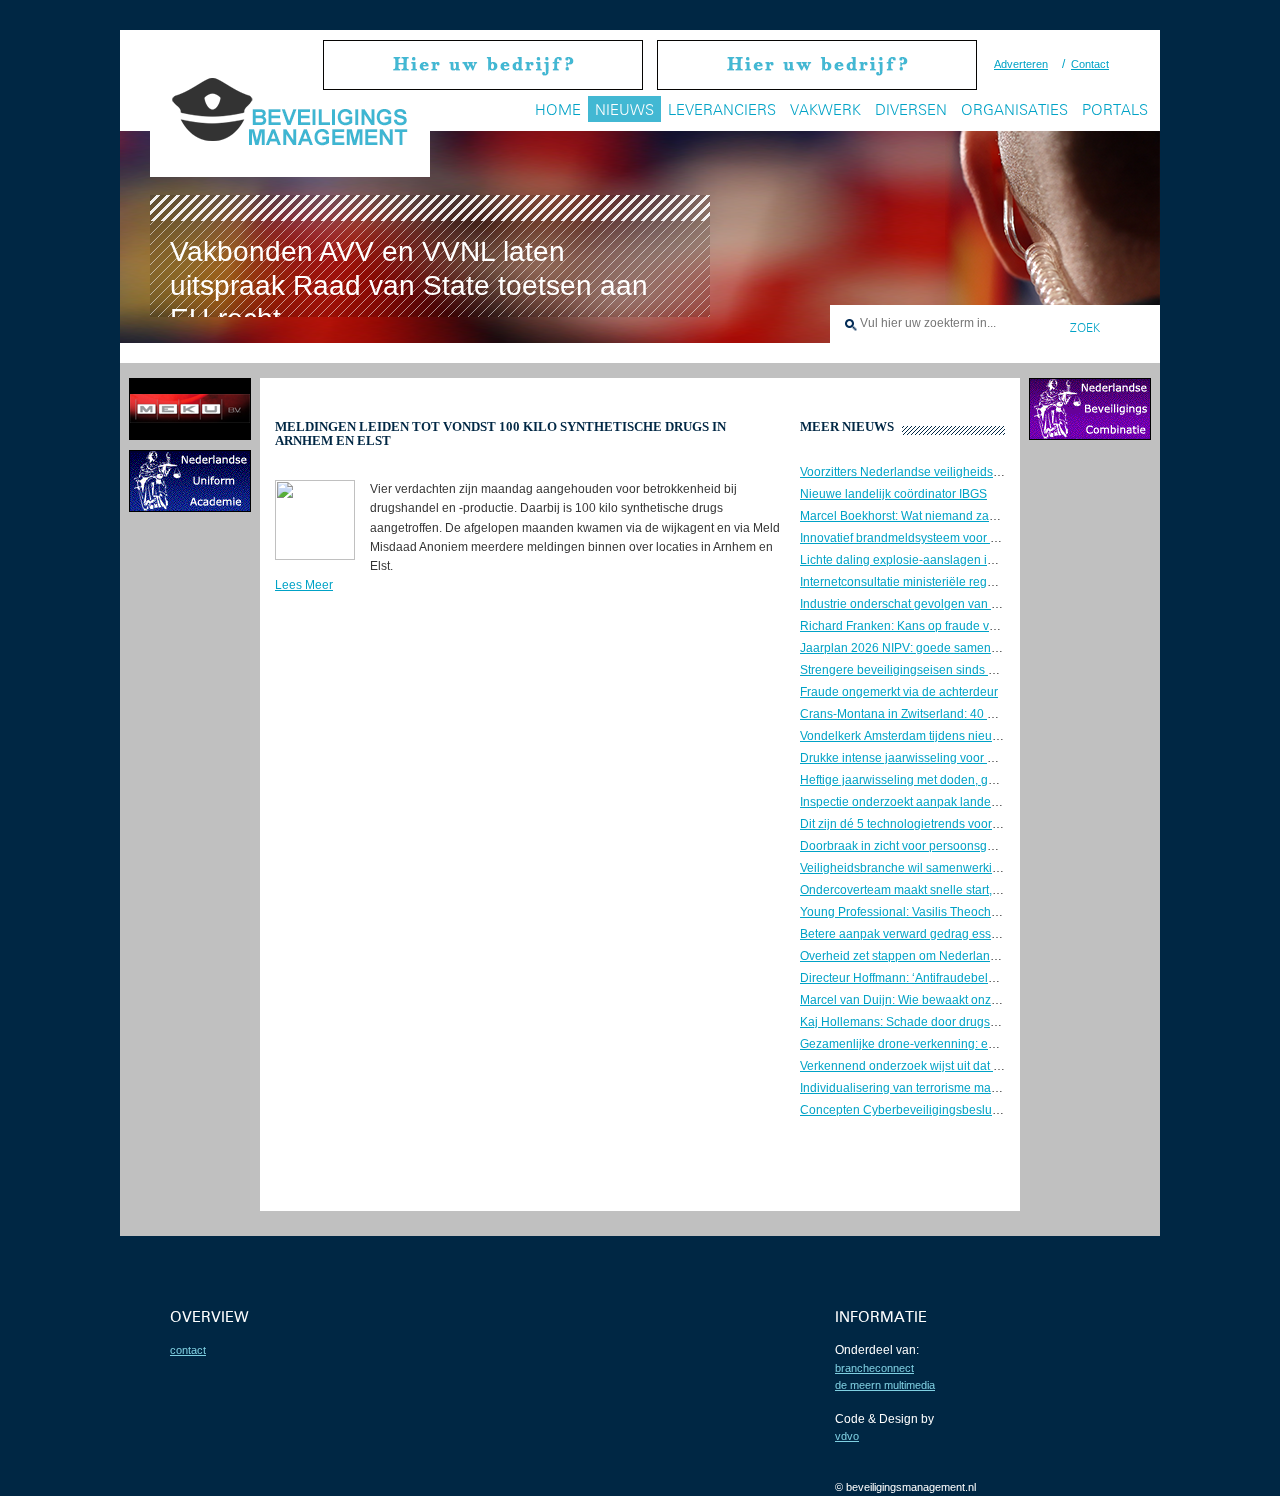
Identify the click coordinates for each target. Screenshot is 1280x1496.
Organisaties (1014, 109)
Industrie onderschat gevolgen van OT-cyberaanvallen (947, 604)
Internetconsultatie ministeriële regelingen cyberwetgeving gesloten (983, 582)
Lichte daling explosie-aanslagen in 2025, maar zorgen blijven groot (985, 560)
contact (188, 1350)
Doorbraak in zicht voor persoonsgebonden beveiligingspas (962, 846)
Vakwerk (825, 109)
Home (558, 109)
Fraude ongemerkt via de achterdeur (899, 692)
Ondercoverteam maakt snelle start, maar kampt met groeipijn (966, 890)
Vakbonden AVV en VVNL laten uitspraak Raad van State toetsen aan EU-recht (409, 285)
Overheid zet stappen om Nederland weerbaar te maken (952, 956)
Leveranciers (722, 109)
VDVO (847, 1436)
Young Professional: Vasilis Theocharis (905, 912)
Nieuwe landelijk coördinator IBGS (893, 494)
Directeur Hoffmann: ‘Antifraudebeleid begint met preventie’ (961, 978)
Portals (1115, 109)
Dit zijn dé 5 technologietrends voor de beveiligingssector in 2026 (977, 824)
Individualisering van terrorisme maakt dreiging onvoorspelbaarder (981, 1088)
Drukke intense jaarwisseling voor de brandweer (931, 758)
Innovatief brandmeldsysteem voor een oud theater (938, 538)
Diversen (911, 109)
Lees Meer (304, 585)
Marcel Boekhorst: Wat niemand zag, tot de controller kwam (960, 516)
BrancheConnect (874, 1368)
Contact (1090, 64)
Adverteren (1021, 64)
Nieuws (624, 109)
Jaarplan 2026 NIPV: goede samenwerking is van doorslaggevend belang (1001, 648)
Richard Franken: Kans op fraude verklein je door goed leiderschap (982, 626)
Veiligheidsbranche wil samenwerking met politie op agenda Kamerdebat (998, 868)
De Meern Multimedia (885, 1385)
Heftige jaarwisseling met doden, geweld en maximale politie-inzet (980, 780)
